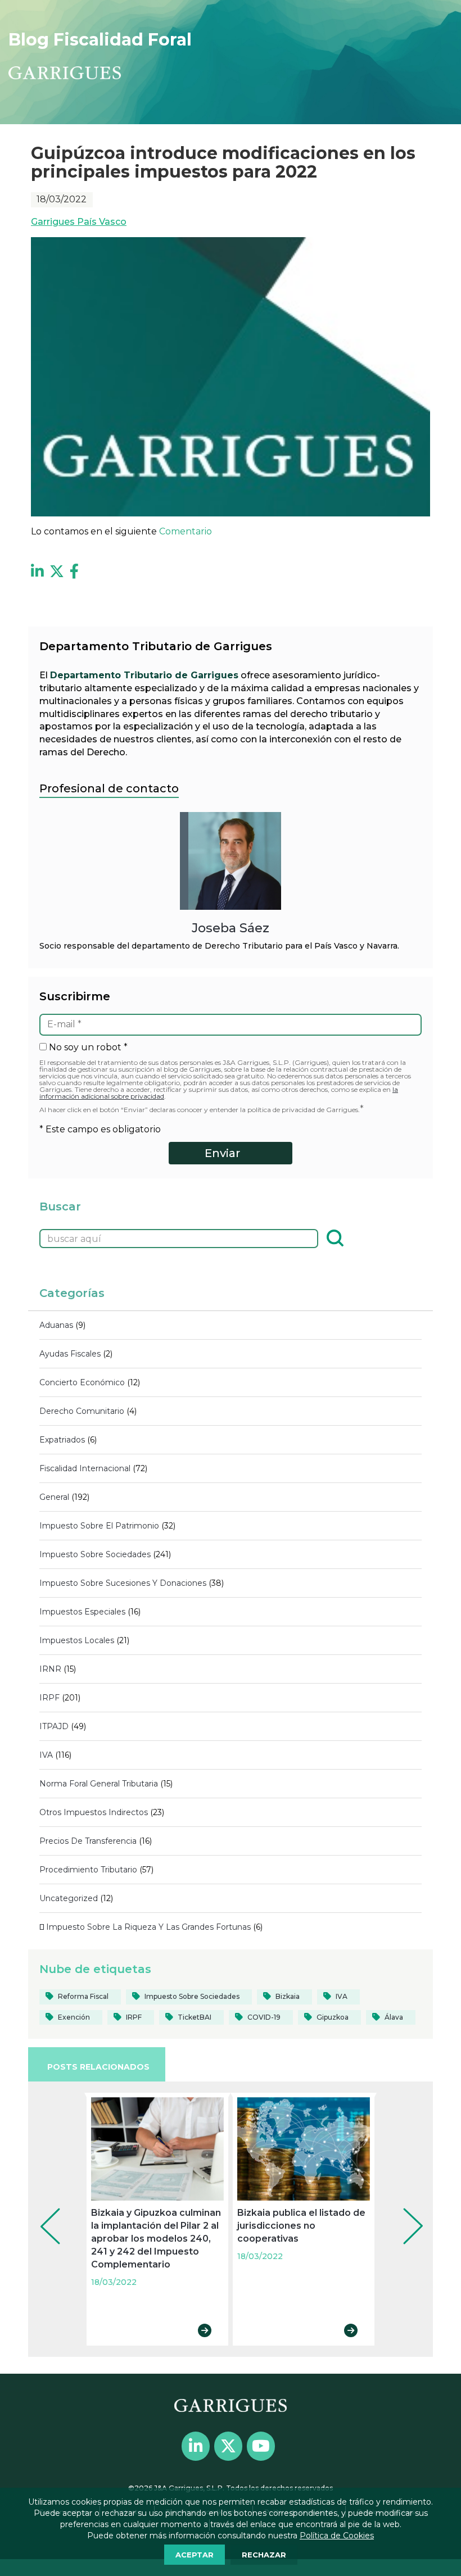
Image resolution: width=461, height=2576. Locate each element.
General (54, 1497)
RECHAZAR (264, 2555)
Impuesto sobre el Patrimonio (99, 1526)
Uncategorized (69, 1898)
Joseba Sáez (231, 928)
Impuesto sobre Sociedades (95, 1554)
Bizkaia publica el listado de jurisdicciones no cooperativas (301, 2226)
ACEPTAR (195, 2555)
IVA (46, 1755)
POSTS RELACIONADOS (98, 2067)
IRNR (50, 1669)
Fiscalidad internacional (85, 1468)
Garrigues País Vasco (79, 222)
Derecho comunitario (82, 1411)
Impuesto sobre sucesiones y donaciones (123, 1583)
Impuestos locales (77, 1640)
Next (405, 2211)
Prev (42, 2211)
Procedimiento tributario (88, 1870)
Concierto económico (82, 1382)
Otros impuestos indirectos (94, 1812)
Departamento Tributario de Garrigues (144, 675)
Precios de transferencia (88, 1841)
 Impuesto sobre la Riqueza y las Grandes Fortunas (145, 1927)
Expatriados (62, 1440)
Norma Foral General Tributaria (99, 1784)
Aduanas (56, 1325)
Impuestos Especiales (82, 1612)
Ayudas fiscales (70, 1354)
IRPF (49, 1698)
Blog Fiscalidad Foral (100, 40)
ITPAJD (54, 1726)
